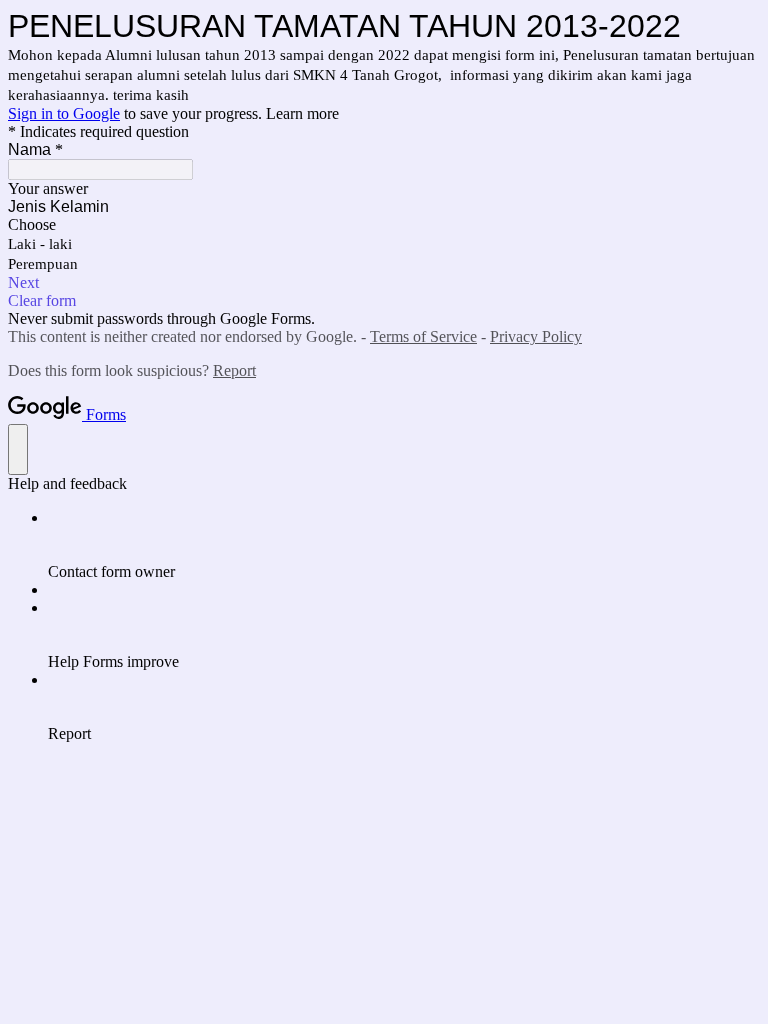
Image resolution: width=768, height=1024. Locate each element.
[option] (384, 225)
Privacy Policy (536, 336)
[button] (384, 283)
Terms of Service (423, 336)
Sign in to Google (64, 113)
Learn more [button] (302, 113)
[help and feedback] (18, 449)
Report (234, 370)
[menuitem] (404, 545)
